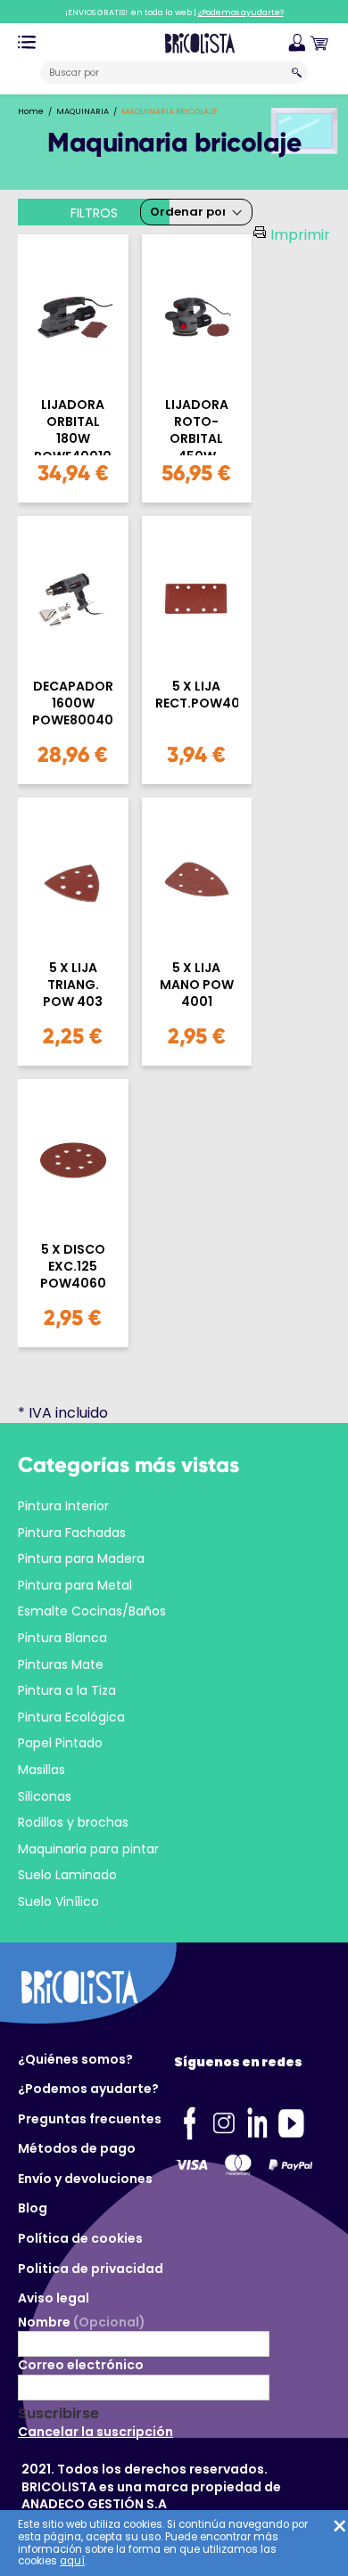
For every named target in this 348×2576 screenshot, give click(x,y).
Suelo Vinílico (58, 1901)
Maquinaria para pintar (88, 1849)
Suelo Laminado (67, 1875)
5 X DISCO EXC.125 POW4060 (73, 1267)
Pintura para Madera (81, 1558)
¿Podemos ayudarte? (88, 2089)
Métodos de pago (77, 2148)
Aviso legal (54, 2298)
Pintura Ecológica (71, 1717)
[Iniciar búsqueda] (297, 73)
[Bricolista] (200, 42)
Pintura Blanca (62, 1638)
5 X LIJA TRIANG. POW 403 (73, 985)
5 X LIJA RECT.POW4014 (197, 695)
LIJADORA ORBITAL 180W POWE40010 (73, 426)
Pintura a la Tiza (67, 1690)
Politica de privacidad (91, 2269)
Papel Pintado (60, 1743)
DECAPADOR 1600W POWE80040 (73, 703)
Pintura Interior (63, 1506)
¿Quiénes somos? (75, 2059)
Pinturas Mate (61, 1664)
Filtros (94, 213)
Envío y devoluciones (85, 2179)
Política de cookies (80, 2238)
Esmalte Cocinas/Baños (92, 1611)
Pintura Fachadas (72, 1533)
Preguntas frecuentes (90, 2119)
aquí (72, 2561)
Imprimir (300, 235)
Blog (33, 2208)
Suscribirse (58, 2414)
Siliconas (45, 1796)
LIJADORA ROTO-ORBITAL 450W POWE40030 (197, 426)
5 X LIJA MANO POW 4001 (197, 985)
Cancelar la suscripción (95, 2432)
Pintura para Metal (75, 1585)
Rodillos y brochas (73, 1822)
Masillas (41, 1770)
